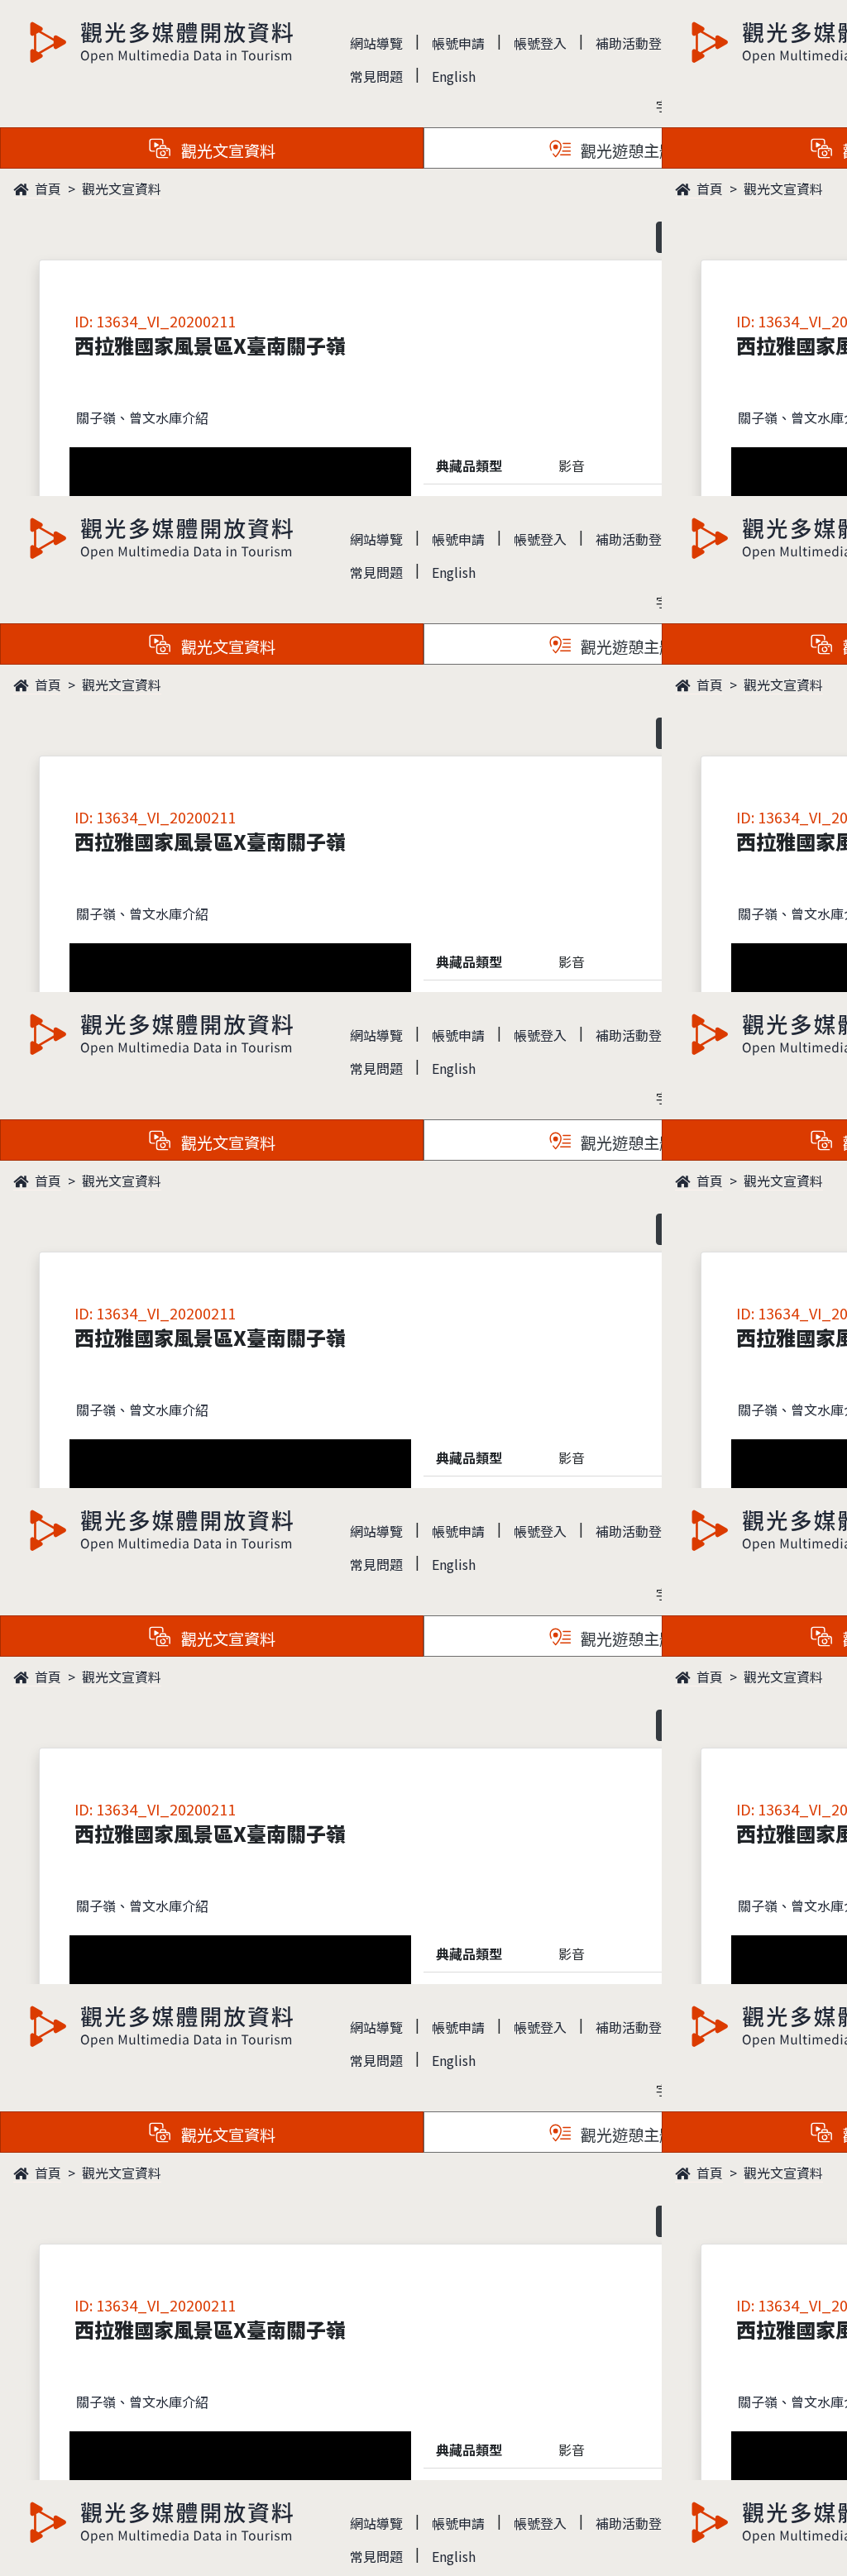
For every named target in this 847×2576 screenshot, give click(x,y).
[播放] (423, 1288)
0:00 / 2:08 (49, 2531)
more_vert (816, 2531)
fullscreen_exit (786, 2531)
